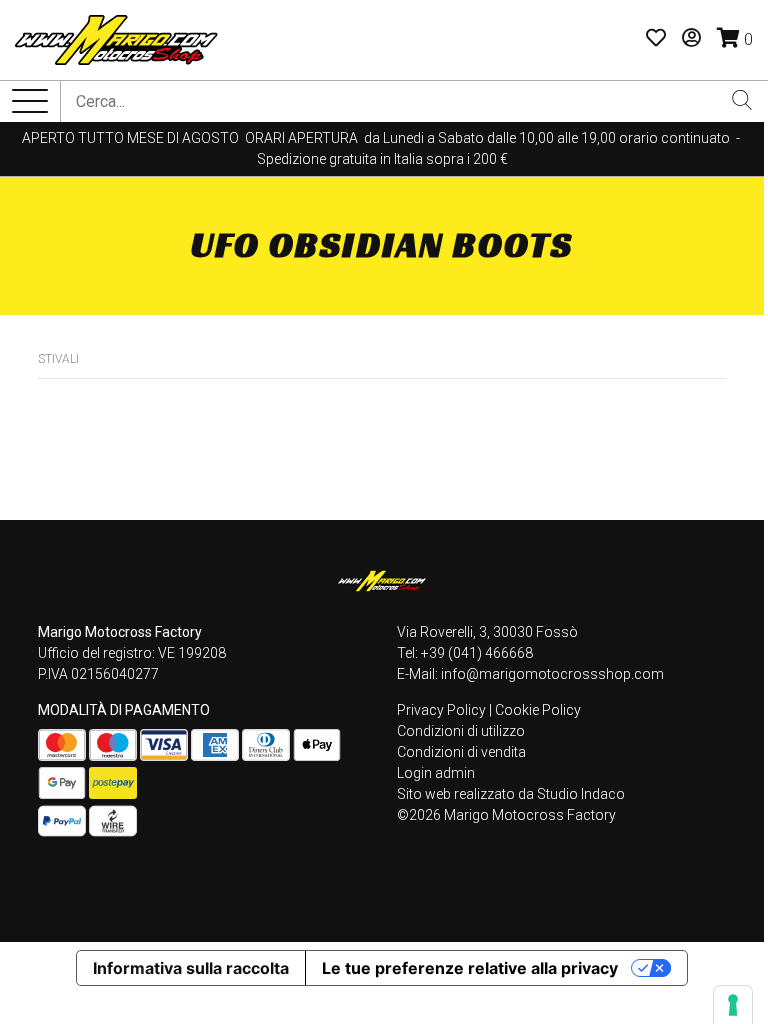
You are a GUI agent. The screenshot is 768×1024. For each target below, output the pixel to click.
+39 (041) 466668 (477, 653)
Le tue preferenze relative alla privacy (470, 968)
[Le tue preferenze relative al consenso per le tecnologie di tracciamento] (733, 1005)
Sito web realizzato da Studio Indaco (511, 794)
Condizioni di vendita (461, 752)
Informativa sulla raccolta (191, 968)
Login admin (436, 773)
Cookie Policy (538, 710)
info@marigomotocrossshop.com (552, 674)
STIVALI (58, 359)
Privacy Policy (441, 710)
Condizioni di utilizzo (461, 731)
